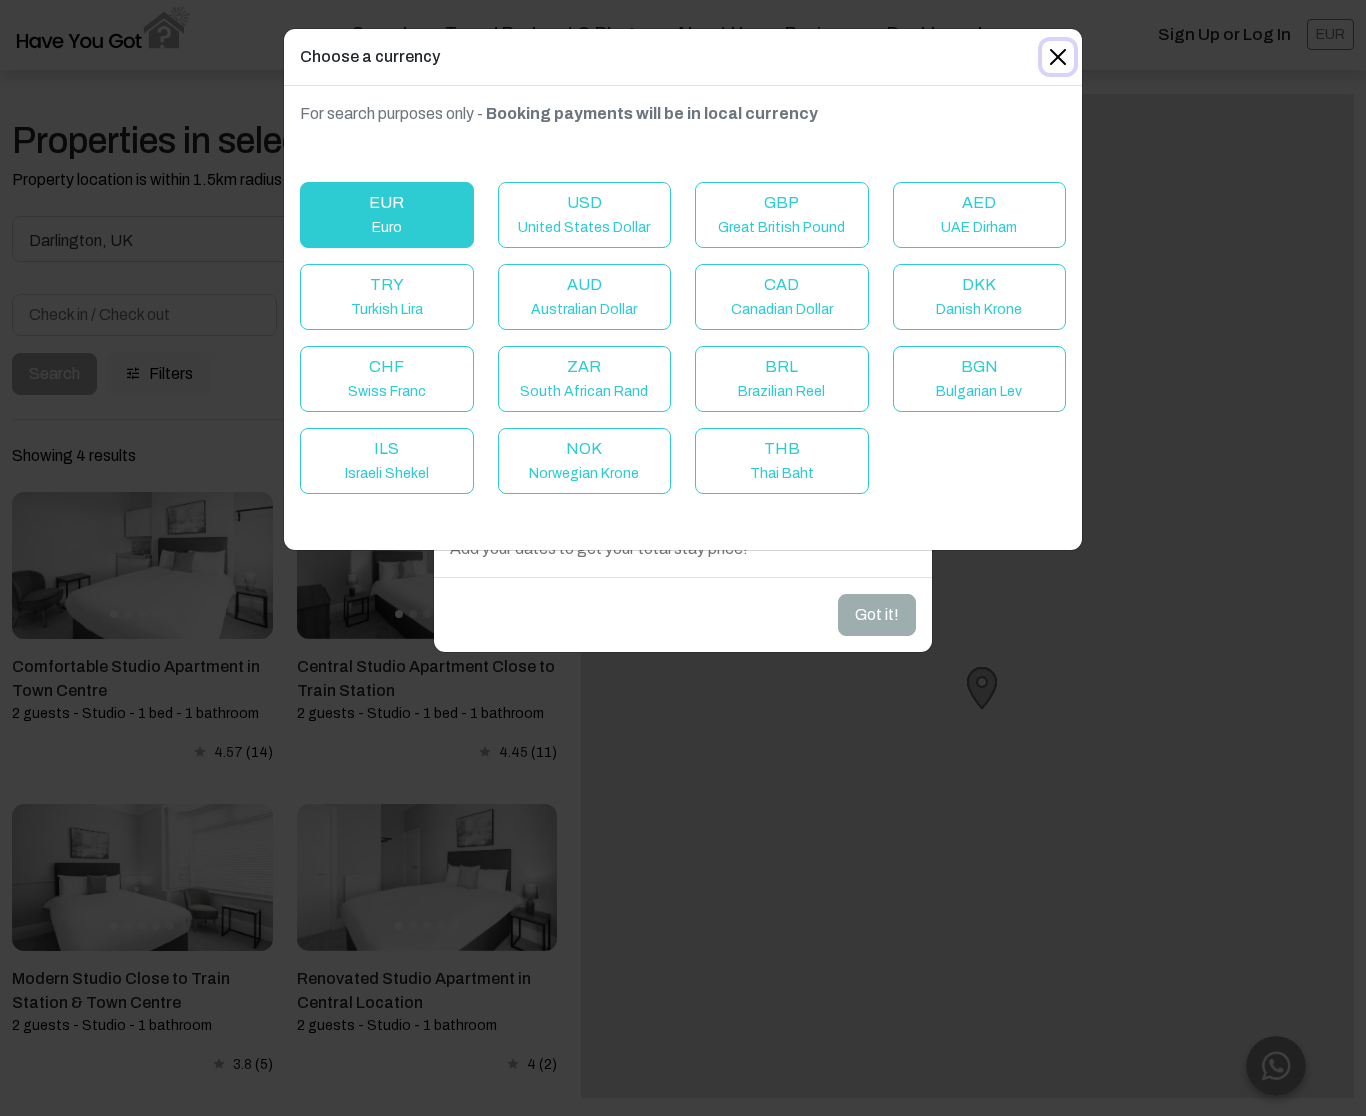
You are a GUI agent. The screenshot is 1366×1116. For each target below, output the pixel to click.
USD (584, 214)
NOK (584, 460)
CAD (782, 296)
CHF (387, 378)
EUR (386, 214)
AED (979, 214)
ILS (387, 460)
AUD (584, 296)
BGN (979, 378)
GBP (781, 214)
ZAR (584, 378)
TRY (387, 296)
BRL (781, 378)
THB (782, 460)
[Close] (1058, 57)
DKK (979, 296)
